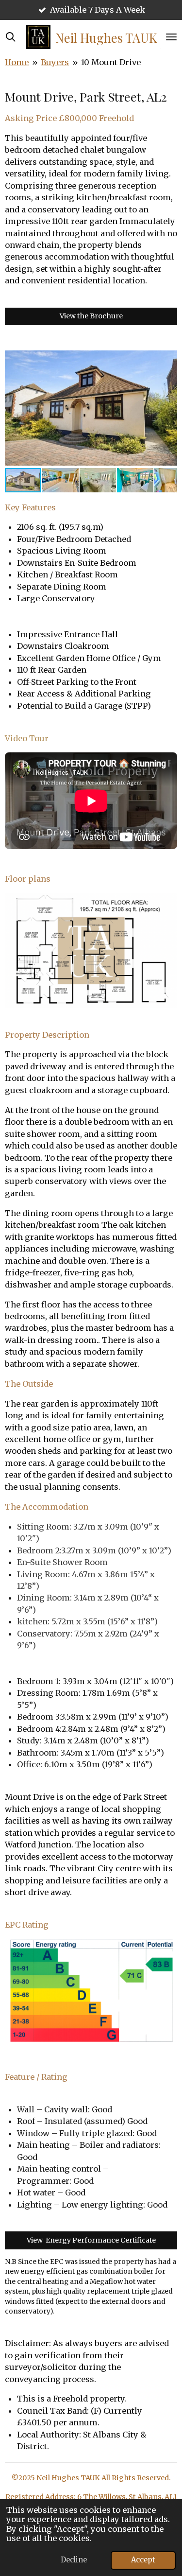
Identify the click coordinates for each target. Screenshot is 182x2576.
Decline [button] (74, 2560)
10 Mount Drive (111, 62)
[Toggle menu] (171, 37)
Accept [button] (143, 2560)
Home (17, 62)
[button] (168, 358)
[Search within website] (11, 37)
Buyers (55, 62)
